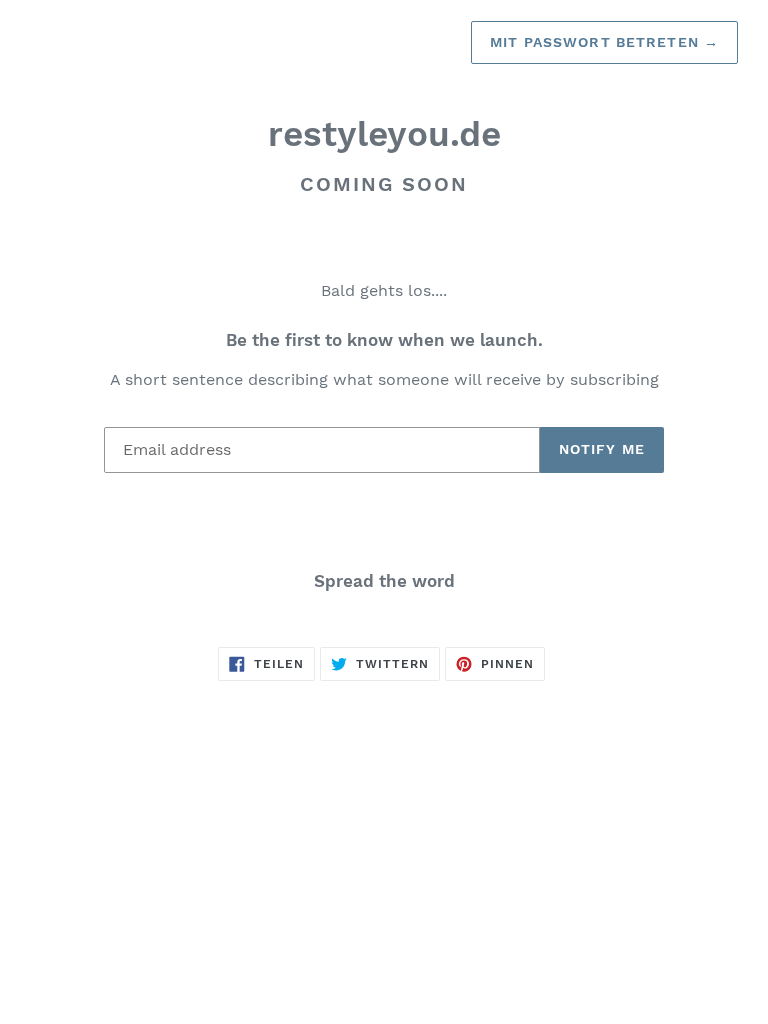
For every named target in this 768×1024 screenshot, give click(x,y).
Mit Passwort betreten (604, 42)
